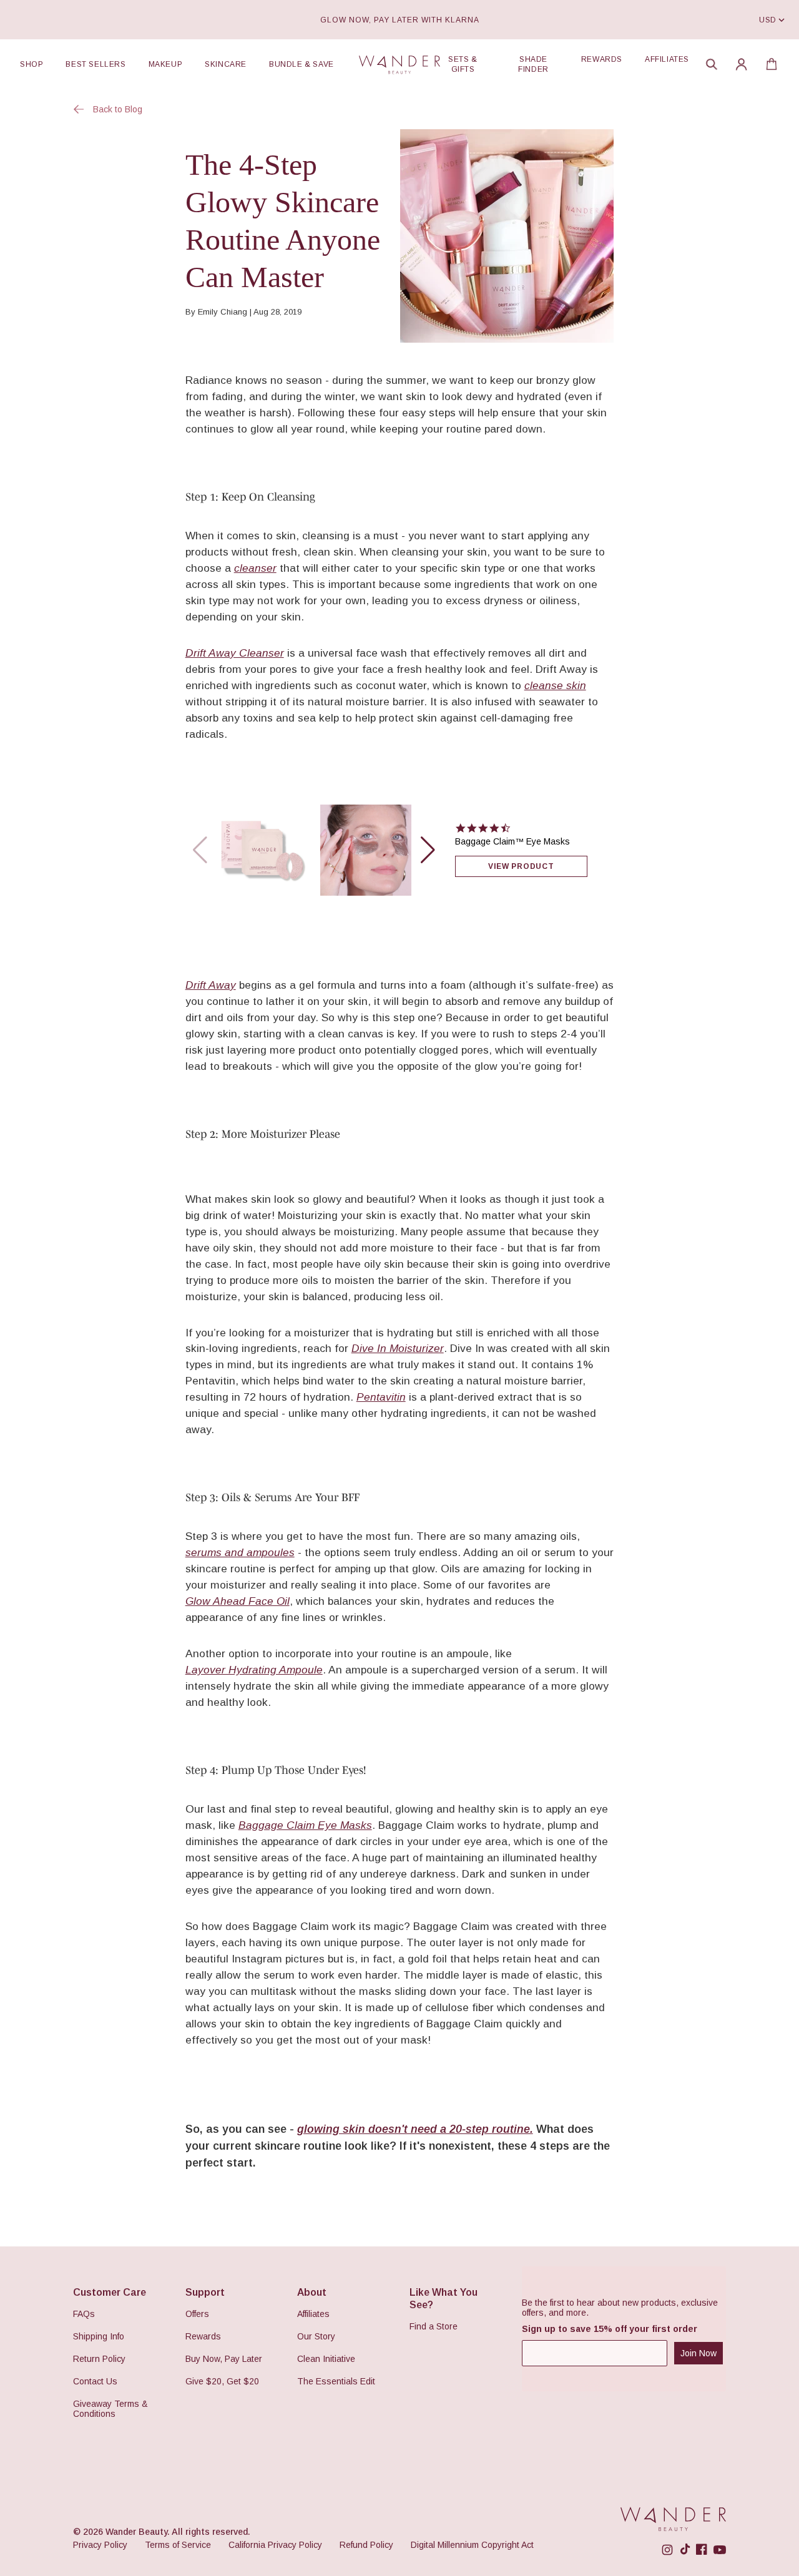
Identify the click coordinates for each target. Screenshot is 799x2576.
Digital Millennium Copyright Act (472, 2545)
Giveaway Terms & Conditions (110, 2409)
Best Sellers (96, 64)
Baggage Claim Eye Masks (305, 1825)
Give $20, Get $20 (222, 2381)
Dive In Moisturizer (398, 1348)
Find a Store (434, 2326)
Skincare (226, 64)
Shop (32, 64)
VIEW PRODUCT (521, 866)
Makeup (166, 64)
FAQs (84, 2314)
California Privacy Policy (275, 2545)
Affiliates (667, 59)
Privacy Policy (100, 2545)
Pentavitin (381, 1397)
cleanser (255, 568)
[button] (712, 64)
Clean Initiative (326, 2359)
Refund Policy (366, 2545)
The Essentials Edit (336, 2381)
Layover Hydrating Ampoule (254, 1670)
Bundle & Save (301, 64)
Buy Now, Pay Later (224, 2359)
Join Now (699, 2353)
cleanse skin (555, 685)
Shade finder (533, 64)
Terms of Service (178, 2545)
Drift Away (211, 985)
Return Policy (99, 2359)
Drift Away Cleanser (235, 653)
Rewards (602, 59)
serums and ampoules (240, 1552)
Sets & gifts (463, 64)
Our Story (316, 2336)
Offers (197, 2314)
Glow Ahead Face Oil (238, 1601)
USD (768, 20)
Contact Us (95, 2381)
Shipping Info (99, 2336)
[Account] (742, 64)
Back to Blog (118, 109)
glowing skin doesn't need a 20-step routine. (415, 2129)
